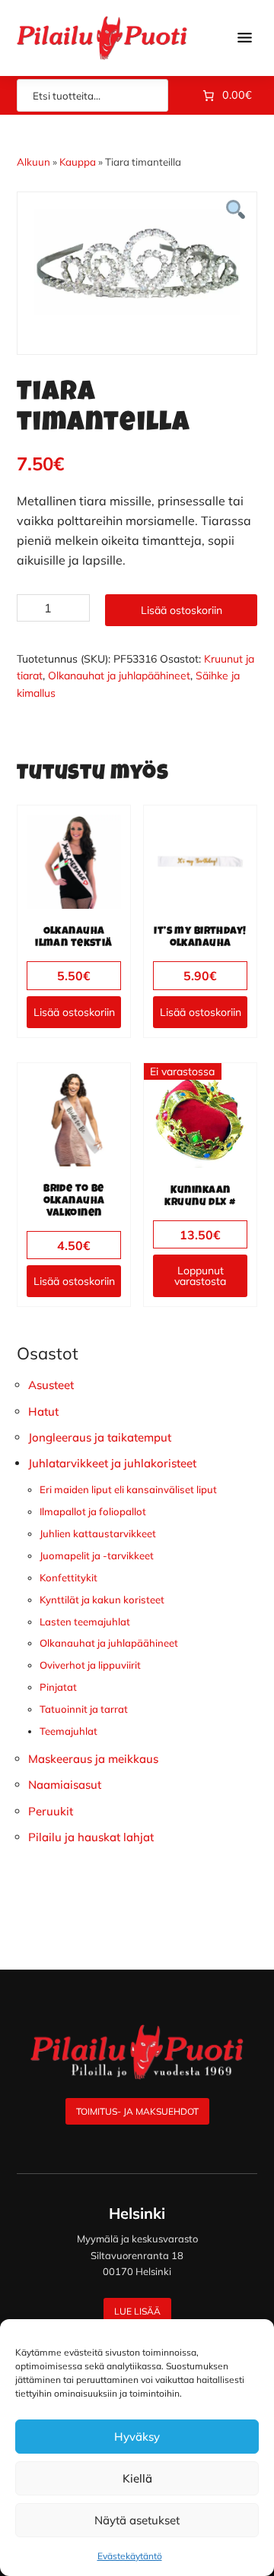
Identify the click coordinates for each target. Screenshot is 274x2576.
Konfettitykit (68, 1578)
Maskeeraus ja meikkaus (93, 1759)
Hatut (43, 1411)
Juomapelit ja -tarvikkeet (97, 1555)
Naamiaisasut (65, 1785)
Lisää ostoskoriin (182, 610)
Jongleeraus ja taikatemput (100, 1437)
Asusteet (51, 1385)
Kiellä (137, 2478)
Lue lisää (137, 2311)
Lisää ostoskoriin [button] (74, 1012)
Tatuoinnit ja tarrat (84, 1709)
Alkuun (33, 162)
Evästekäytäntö (130, 2556)
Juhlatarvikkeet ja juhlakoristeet (112, 1463)
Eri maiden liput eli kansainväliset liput (128, 1489)
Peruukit (51, 1811)
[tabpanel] (137, 262)
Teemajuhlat (68, 1731)
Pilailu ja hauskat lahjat (91, 1837)
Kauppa (78, 162)
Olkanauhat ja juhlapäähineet (119, 676)
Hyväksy (137, 2437)
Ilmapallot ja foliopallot (93, 1511)
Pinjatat (58, 1687)
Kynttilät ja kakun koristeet (102, 1600)
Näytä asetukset (137, 2520)
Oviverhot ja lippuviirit (90, 1665)
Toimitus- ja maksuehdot (137, 2111)
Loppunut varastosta (200, 1276)
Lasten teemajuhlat (85, 1622)
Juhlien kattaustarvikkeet (98, 1533)
